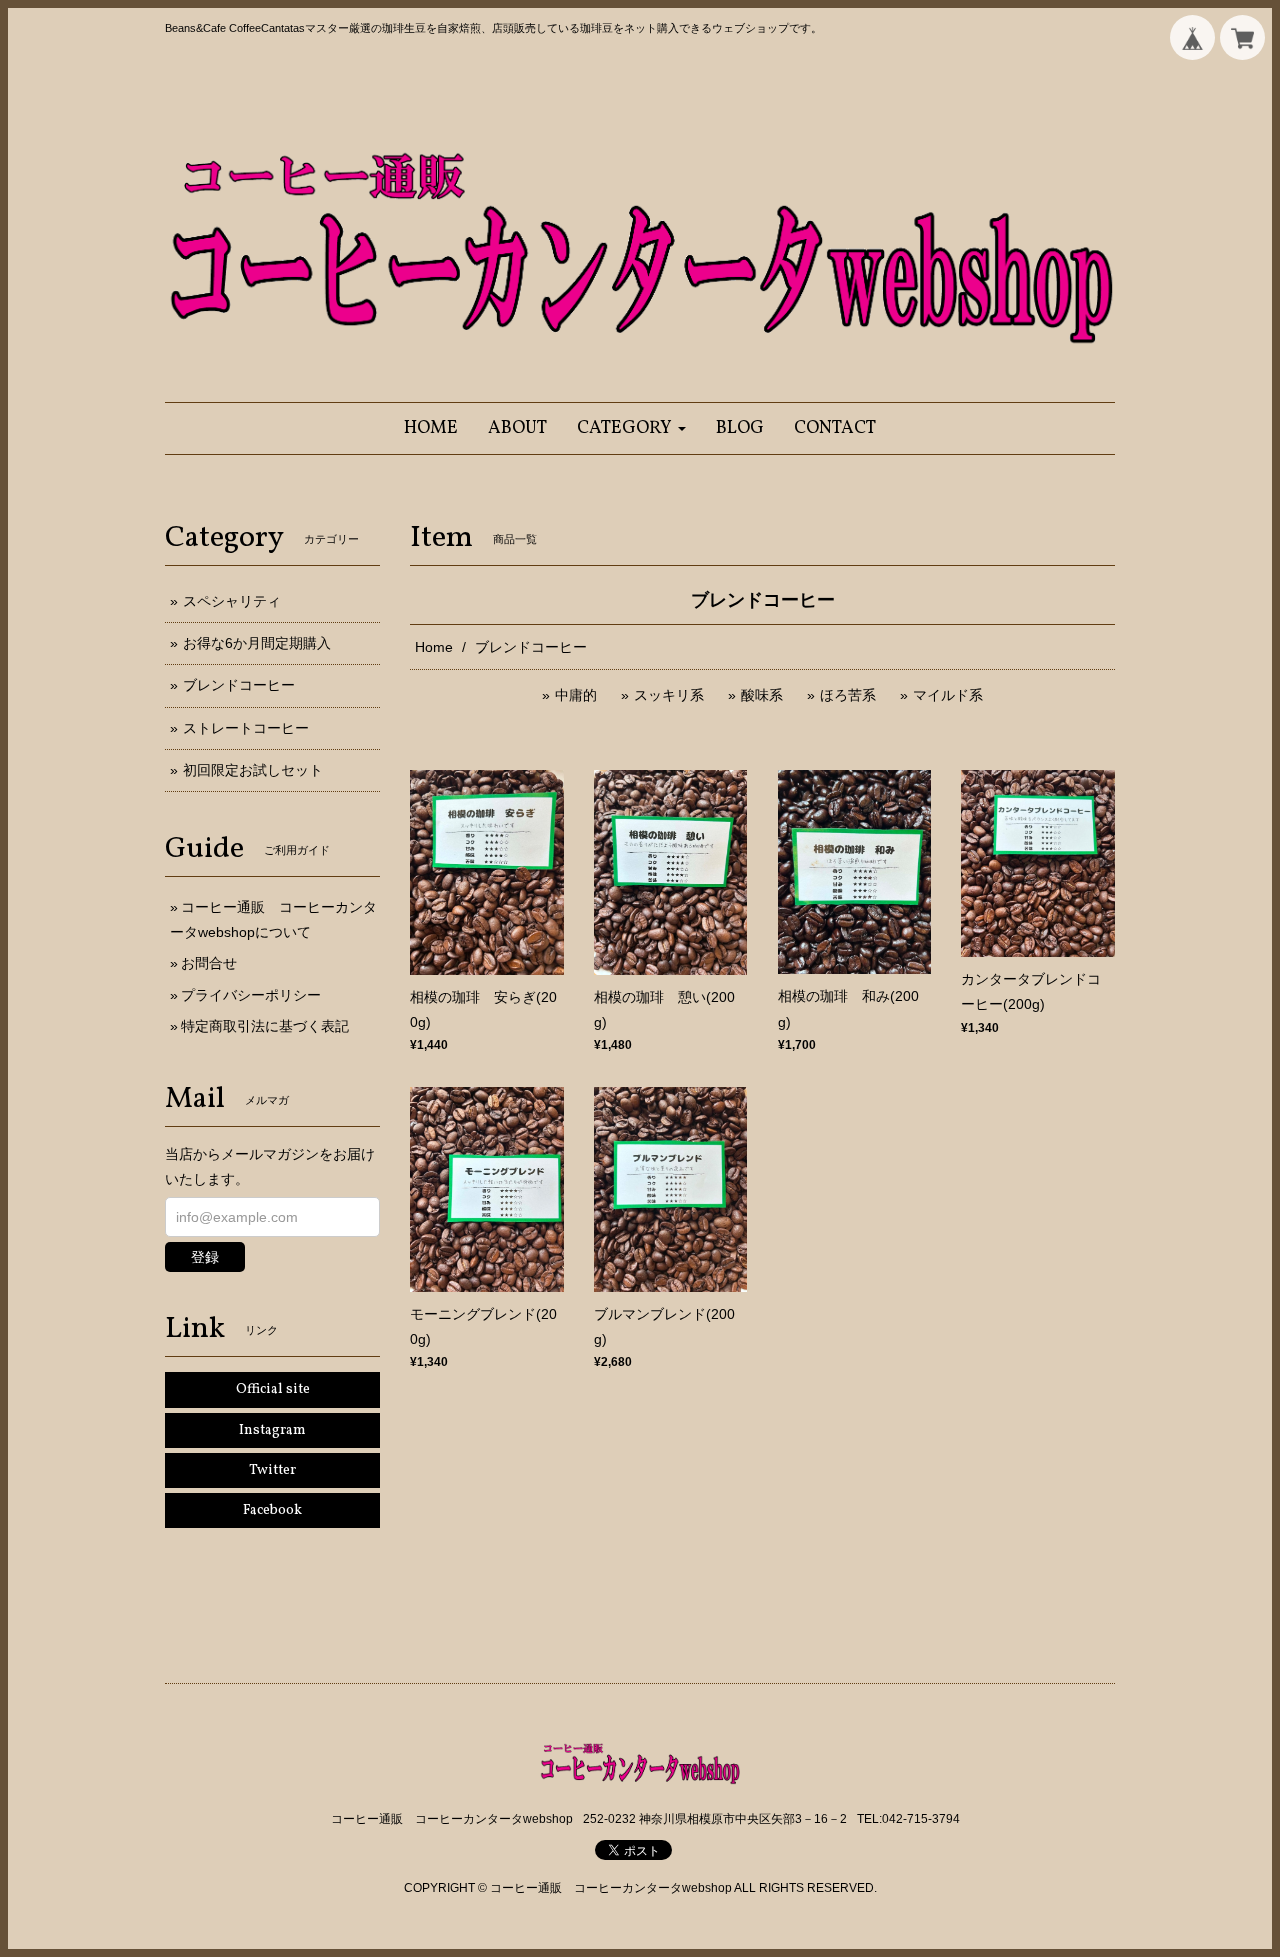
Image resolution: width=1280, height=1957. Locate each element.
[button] (631, 428)
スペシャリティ (232, 601)
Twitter (272, 1470)
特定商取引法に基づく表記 (265, 1026)
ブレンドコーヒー (239, 685)
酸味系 (762, 695)
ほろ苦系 (848, 695)
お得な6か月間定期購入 (257, 643)
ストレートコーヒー (246, 728)
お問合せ (209, 963)
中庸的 (576, 695)
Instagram (272, 1430)
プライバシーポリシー (251, 995)
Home (434, 647)
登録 (205, 1257)
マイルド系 (948, 695)
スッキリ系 (669, 695)
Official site (273, 1389)
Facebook (272, 1510)
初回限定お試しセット (253, 770)
